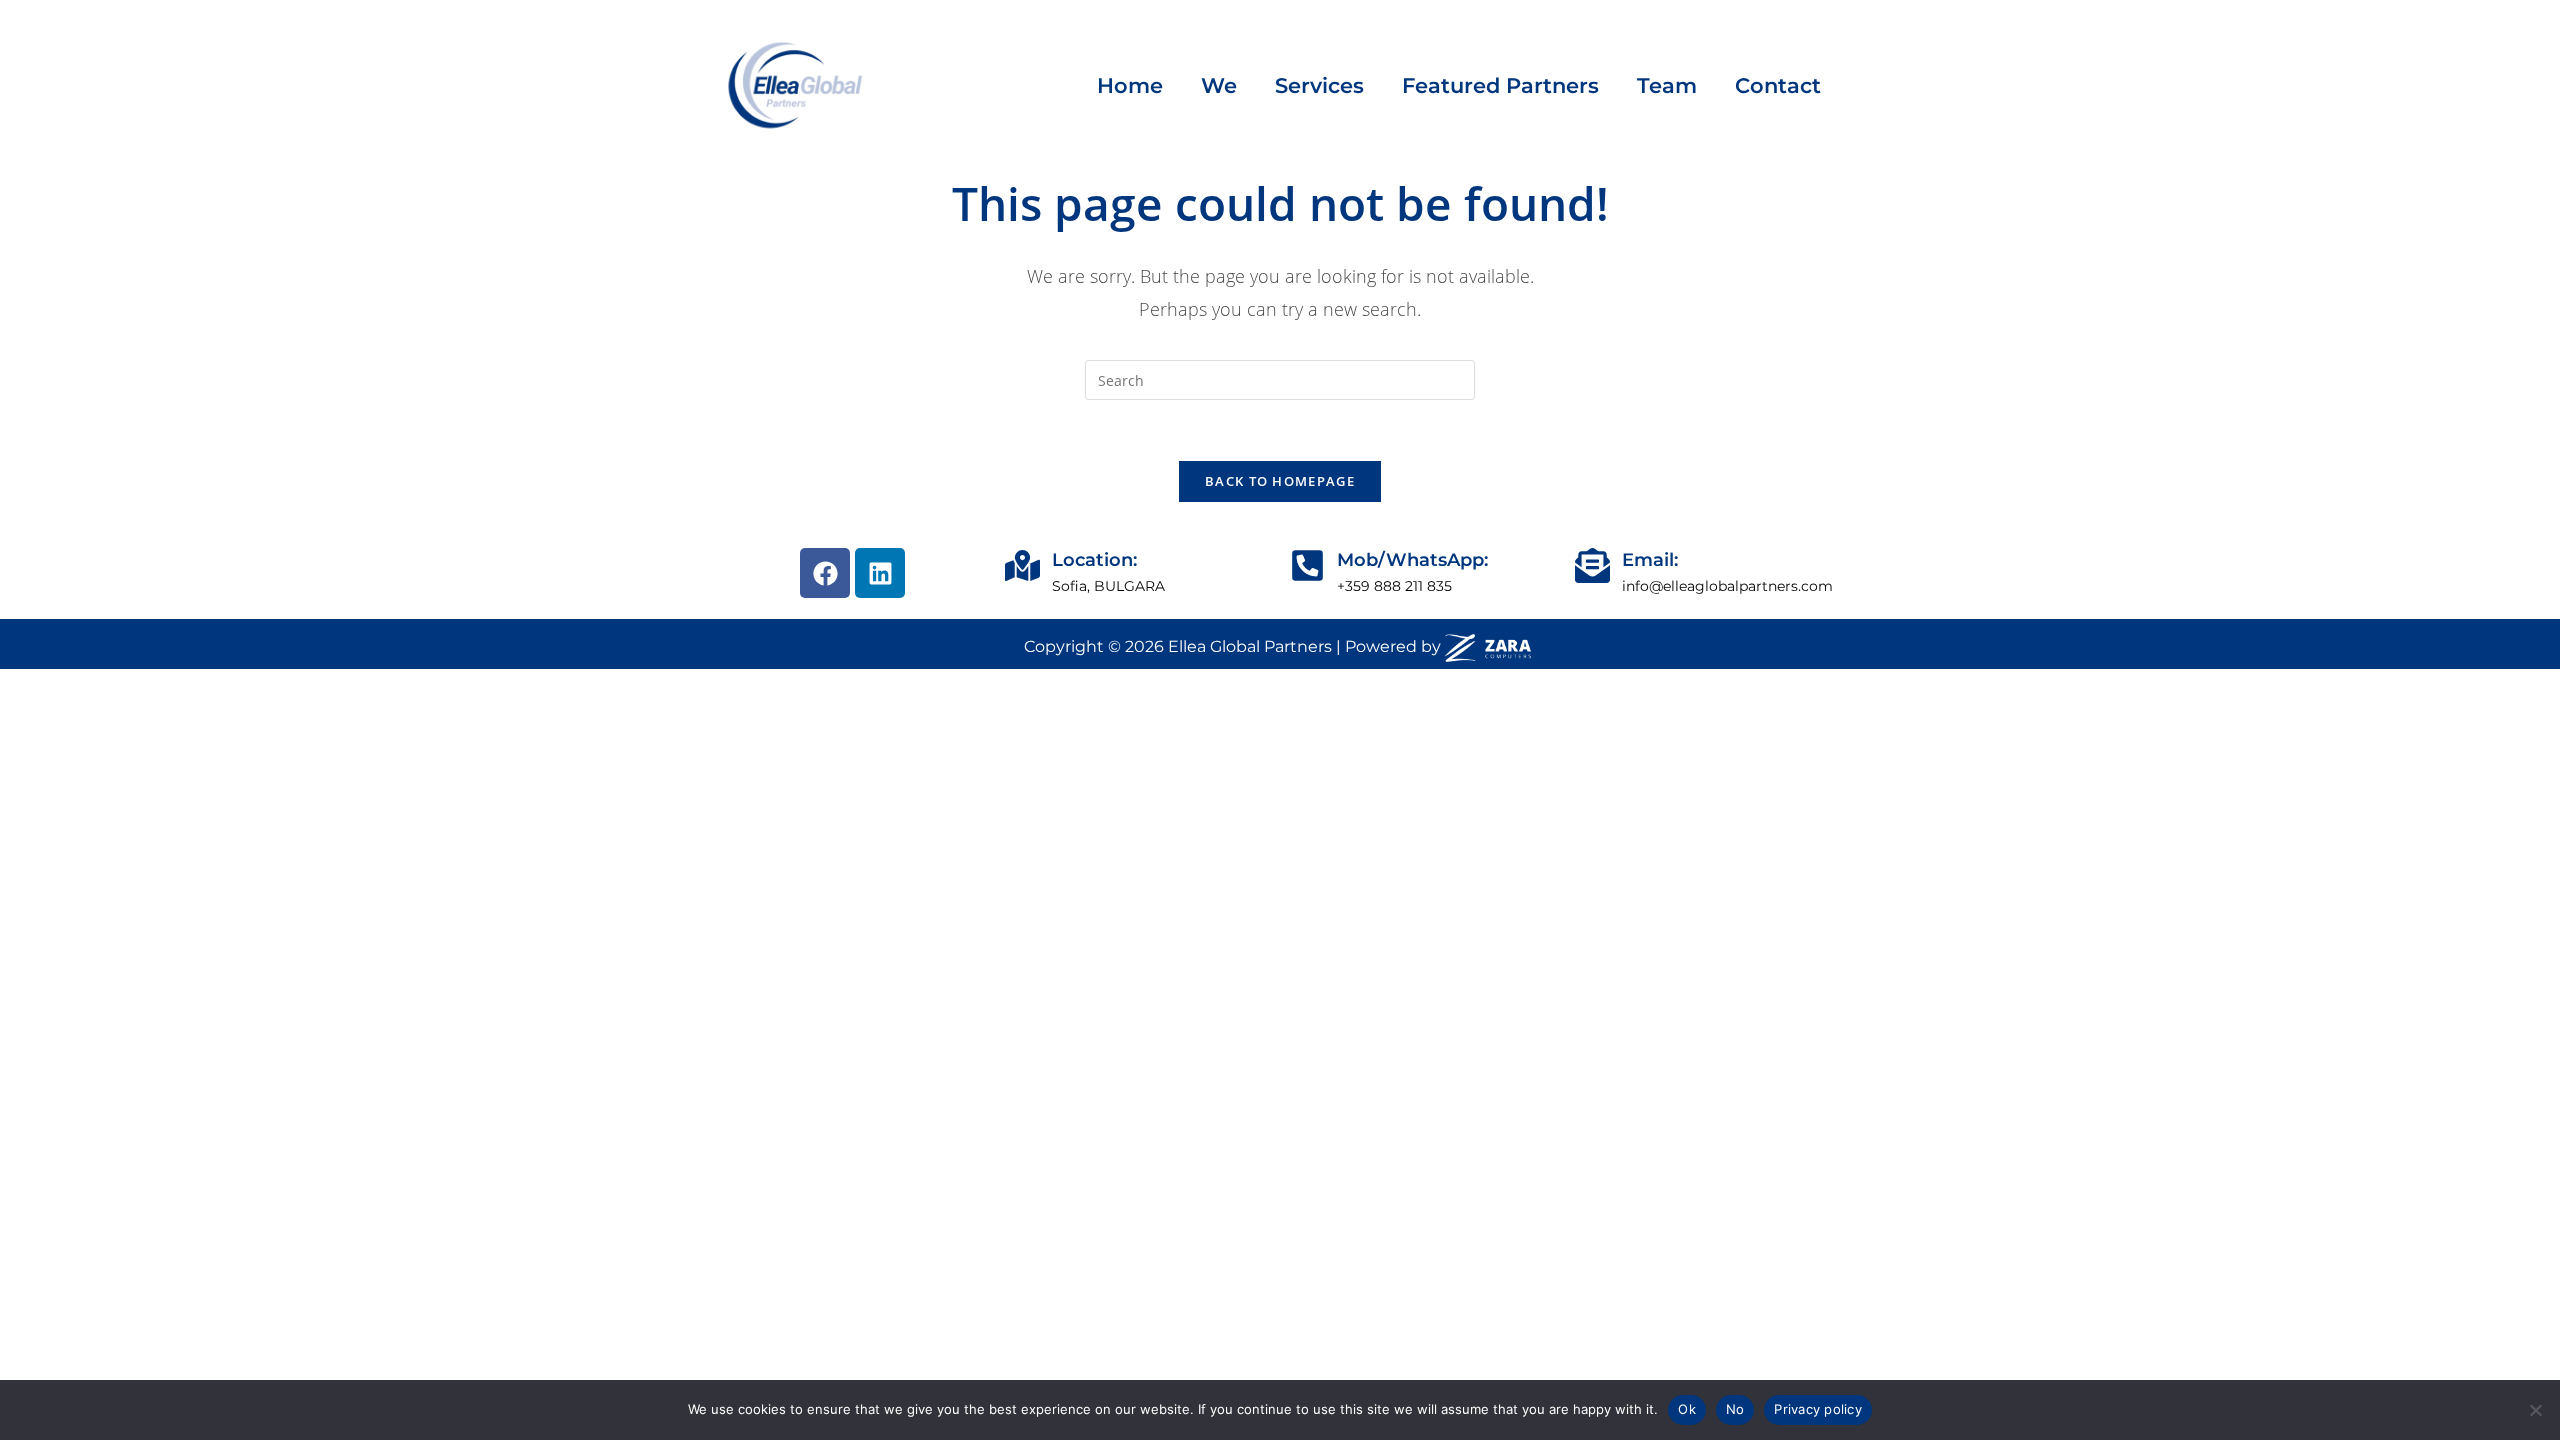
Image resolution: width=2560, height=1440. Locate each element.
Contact (1778, 85)
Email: (1650, 560)
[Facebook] (825, 573)
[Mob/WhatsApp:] (1307, 565)
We (1219, 85)
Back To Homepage (1280, 481)
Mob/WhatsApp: (1412, 560)
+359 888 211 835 (1394, 586)
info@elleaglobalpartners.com (1727, 586)
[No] (2535, 1410)
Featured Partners (1500, 85)
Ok (1687, 1409)
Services (1319, 85)
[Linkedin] (880, 573)
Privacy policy (1818, 1409)
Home (1130, 85)
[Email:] (1592, 565)
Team (1667, 85)
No (1735, 1409)
